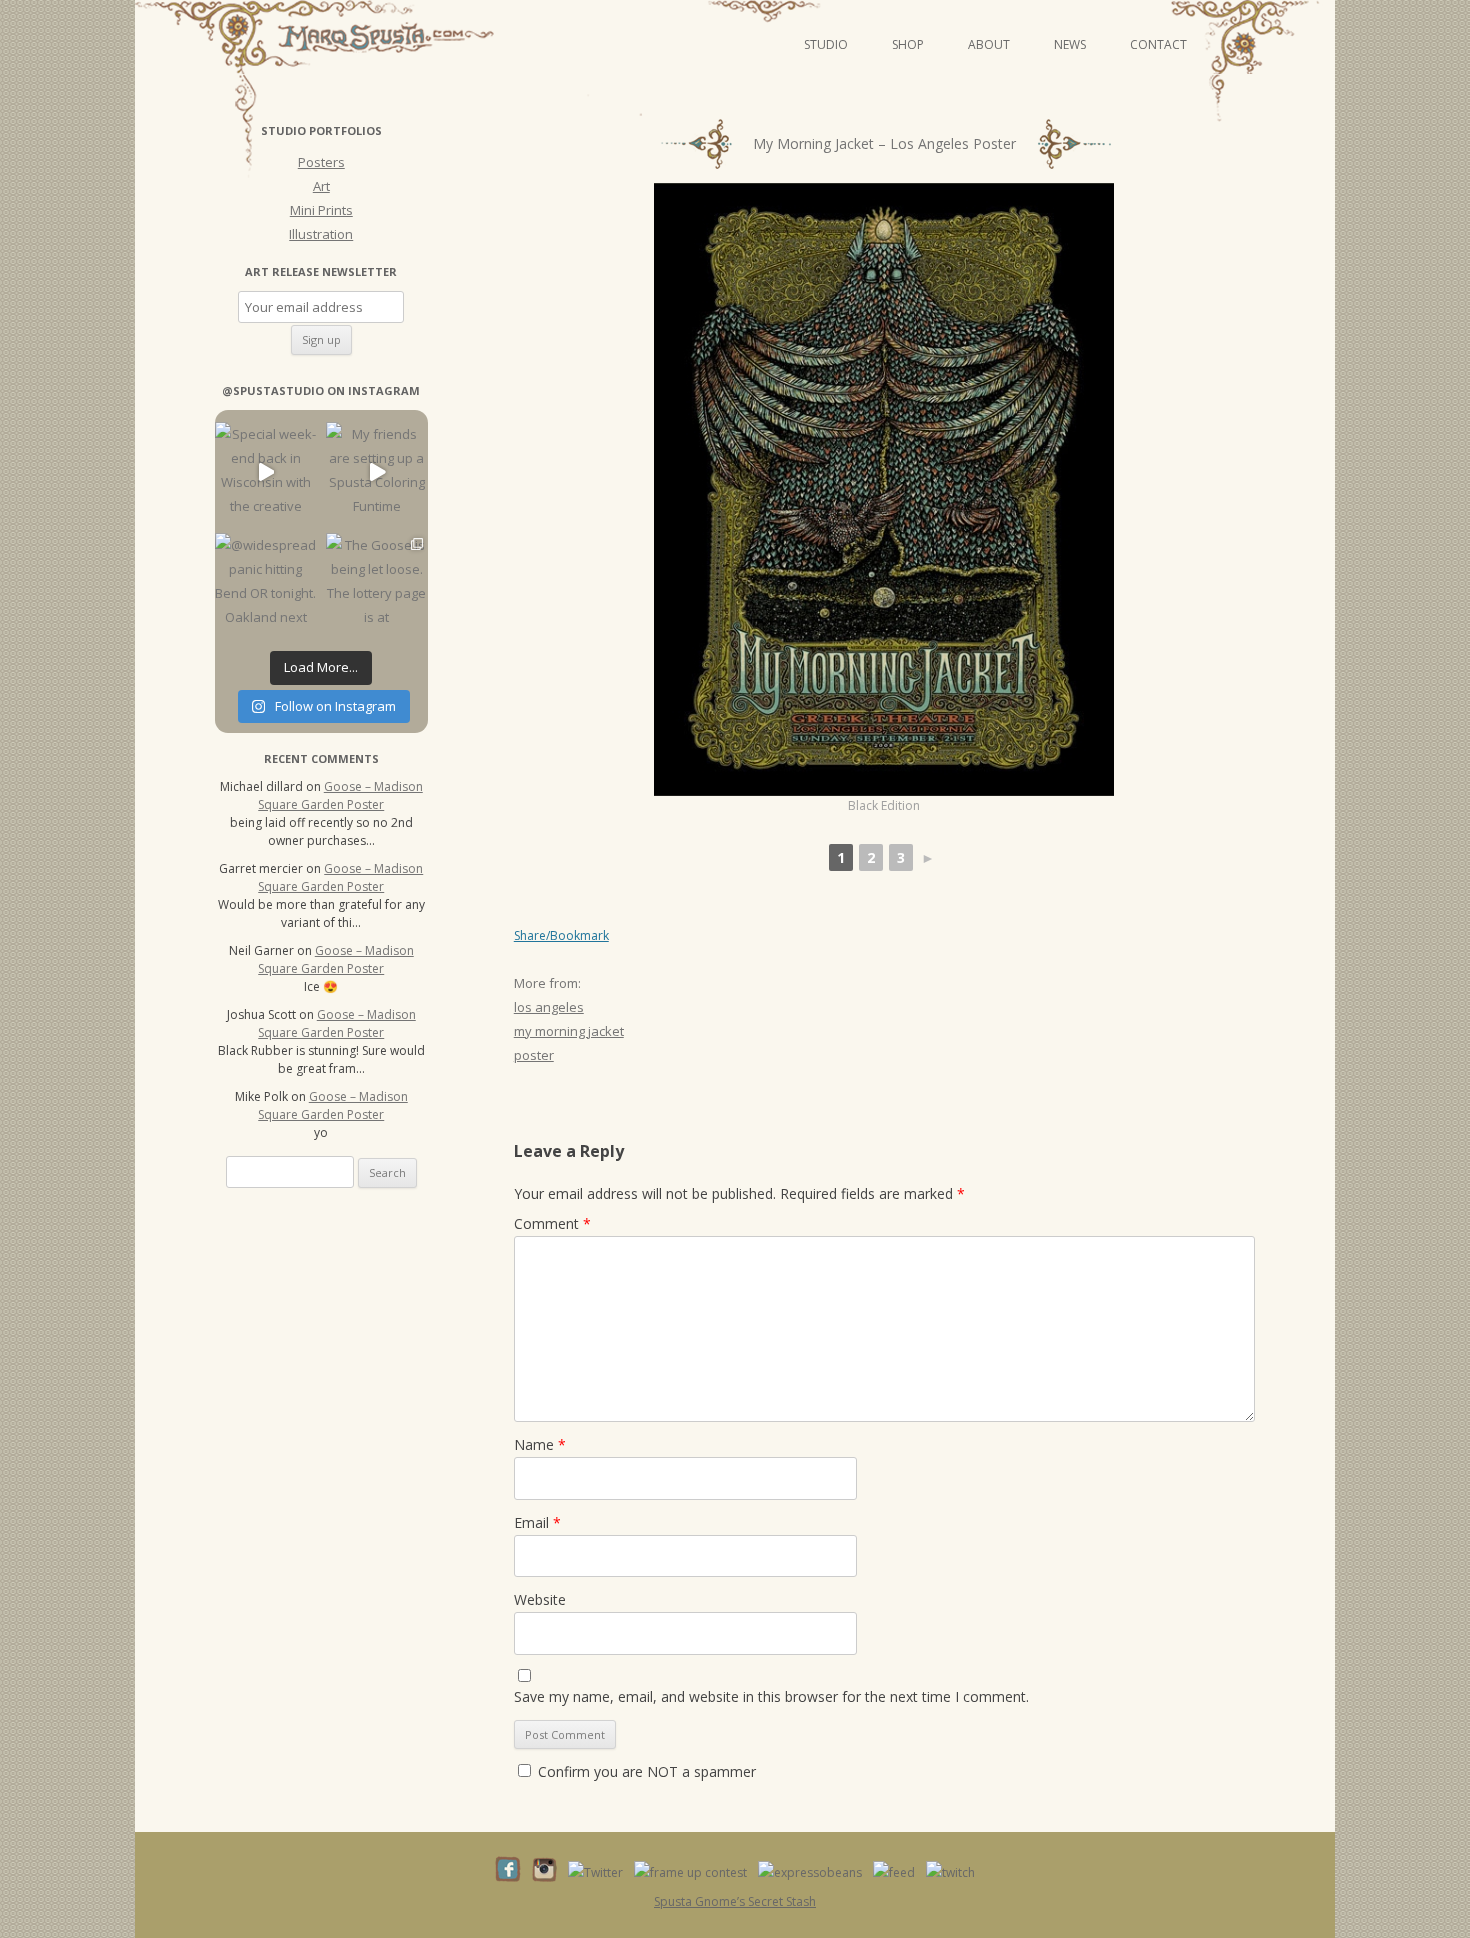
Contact (1158, 44)
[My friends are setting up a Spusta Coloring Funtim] (376, 472)
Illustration (321, 234)
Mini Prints (321, 210)
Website (540, 1599)
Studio (826, 44)
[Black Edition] (884, 489)
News (1070, 44)
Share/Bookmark (561, 936)
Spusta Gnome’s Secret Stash (735, 1901)
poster (534, 1055)
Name (540, 1444)
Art (321, 186)
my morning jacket (569, 1031)
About (989, 44)
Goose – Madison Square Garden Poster (340, 795)
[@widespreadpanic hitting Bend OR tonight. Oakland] (265, 583)
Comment (552, 1223)
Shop (908, 44)
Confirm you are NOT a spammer (645, 1771)
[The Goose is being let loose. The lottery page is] (376, 583)
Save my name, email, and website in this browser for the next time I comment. (771, 1696)
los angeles (549, 1007)
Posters (321, 162)
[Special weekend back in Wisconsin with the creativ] (265, 472)
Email (537, 1522)
